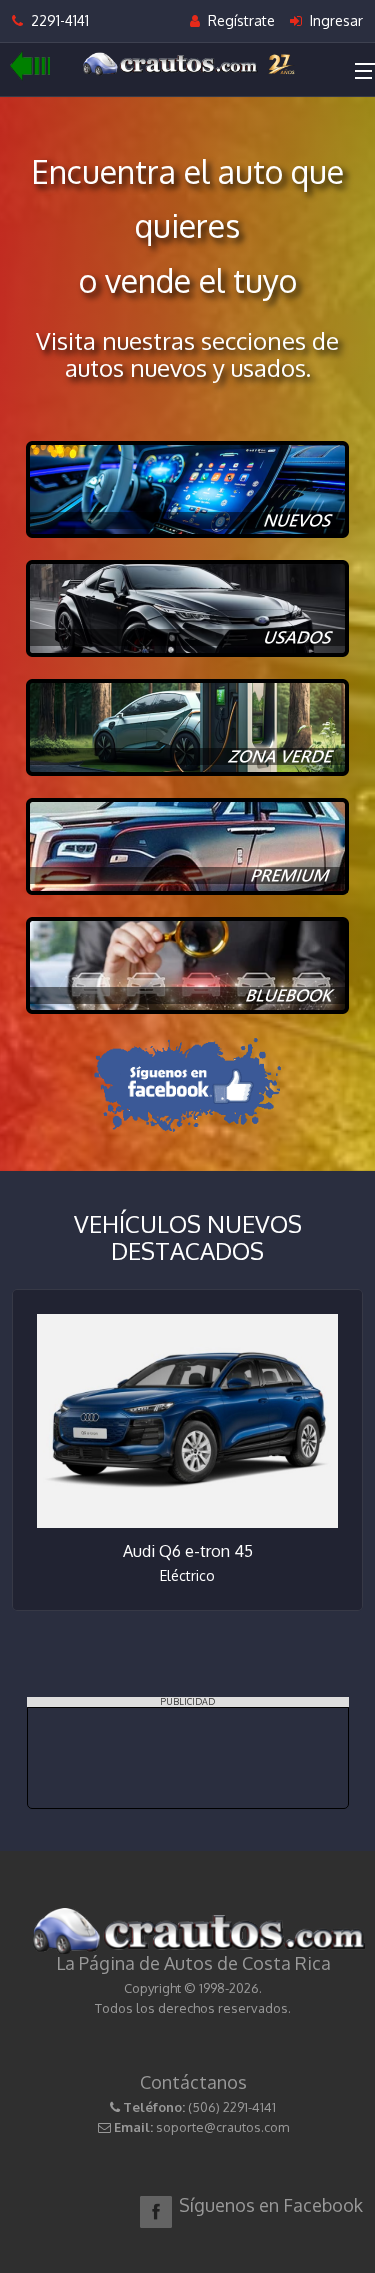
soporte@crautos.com (222, 2127)
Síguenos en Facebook (271, 2205)
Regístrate (239, 20)
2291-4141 (56, 20)
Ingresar (334, 20)
